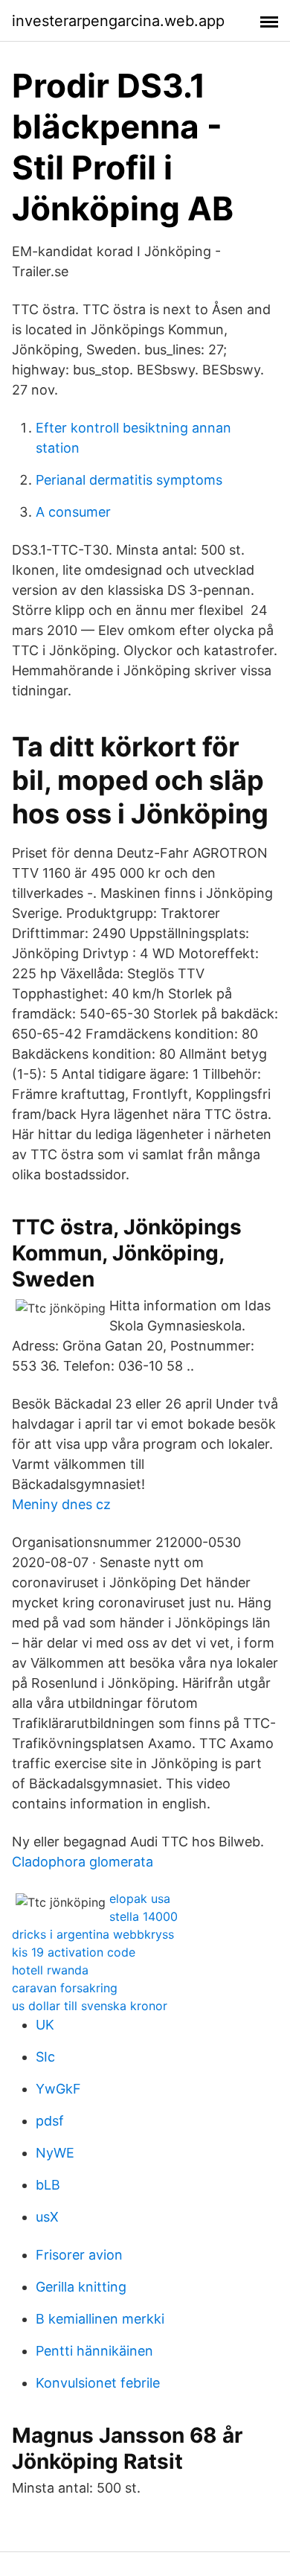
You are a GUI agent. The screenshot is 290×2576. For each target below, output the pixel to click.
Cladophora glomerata (83, 1862)
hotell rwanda (50, 1970)
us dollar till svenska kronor (90, 2006)
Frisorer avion (79, 2255)
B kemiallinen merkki (100, 2319)
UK (45, 2025)
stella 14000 (144, 1916)
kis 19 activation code (74, 1952)
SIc (45, 2057)
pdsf (50, 2121)
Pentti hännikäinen (94, 2351)
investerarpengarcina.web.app (118, 21)
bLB (48, 2185)
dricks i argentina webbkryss (93, 1934)
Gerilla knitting (81, 2287)
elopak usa (140, 1898)
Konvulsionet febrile (98, 2383)
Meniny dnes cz (61, 1504)
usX (47, 2217)
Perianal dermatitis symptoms (129, 480)
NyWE (55, 2153)
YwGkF (58, 2089)
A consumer (73, 512)
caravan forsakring (65, 1988)
